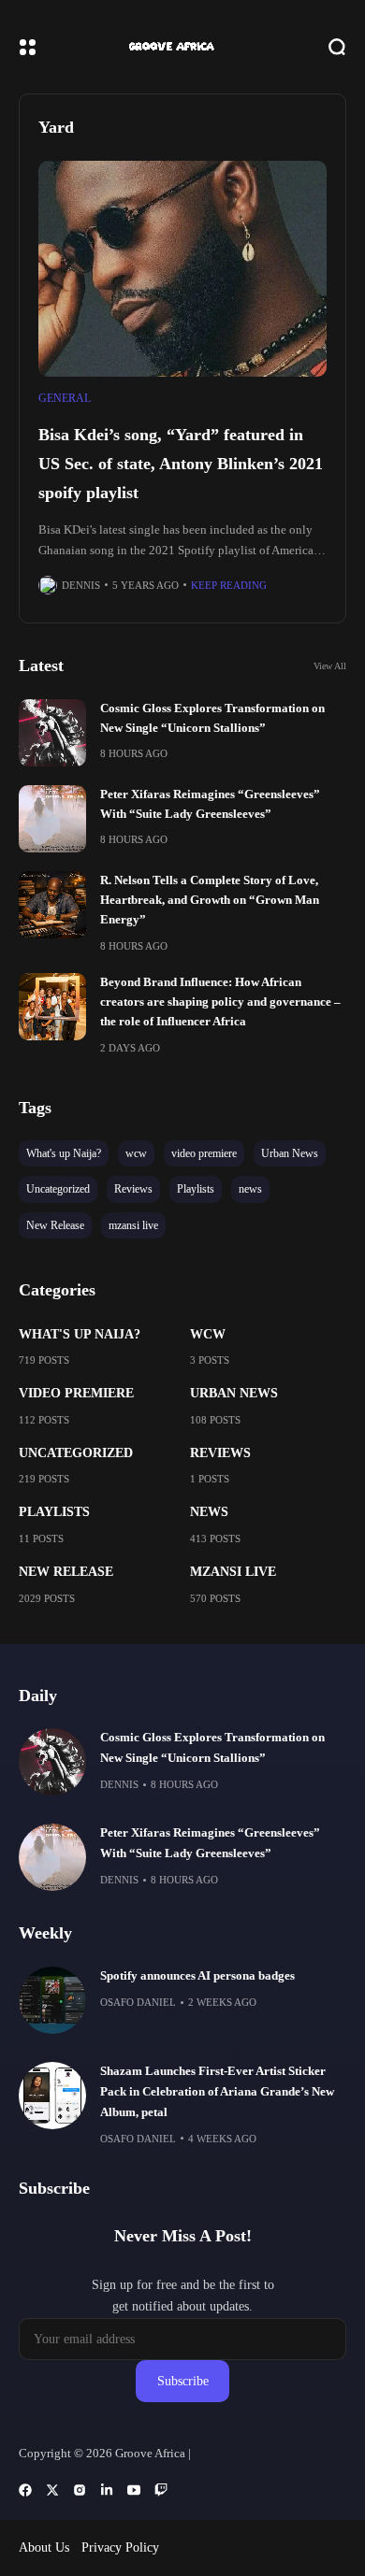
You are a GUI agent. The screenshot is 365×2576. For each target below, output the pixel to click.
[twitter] (52, 2490)
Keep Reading (229, 585)
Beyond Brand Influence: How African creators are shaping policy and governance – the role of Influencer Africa (220, 1002)
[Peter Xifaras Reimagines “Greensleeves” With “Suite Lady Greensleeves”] (52, 819)
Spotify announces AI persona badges (197, 1976)
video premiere (76, 1393)
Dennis (81, 585)
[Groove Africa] (183, 47)
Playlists (54, 1512)
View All (330, 666)
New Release (66, 1572)
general (65, 398)
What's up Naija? (80, 1334)
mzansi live (233, 1572)
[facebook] (25, 2490)
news (209, 1512)
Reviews (220, 1453)
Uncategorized (76, 1453)
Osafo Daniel (138, 2002)
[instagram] (80, 2490)
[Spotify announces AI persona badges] (52, 2000)
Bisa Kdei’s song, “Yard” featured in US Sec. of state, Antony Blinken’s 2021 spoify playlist (181, 463)
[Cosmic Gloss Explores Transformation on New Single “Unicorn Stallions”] (52, 733)
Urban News (234, 1393)
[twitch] (161, 2490)
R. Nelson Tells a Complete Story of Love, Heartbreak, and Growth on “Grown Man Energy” (210, 901)
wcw (208, 1334)
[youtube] (134, 2490)
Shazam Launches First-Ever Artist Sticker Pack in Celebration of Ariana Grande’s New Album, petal (217, 2092)
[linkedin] (107, 2490)
